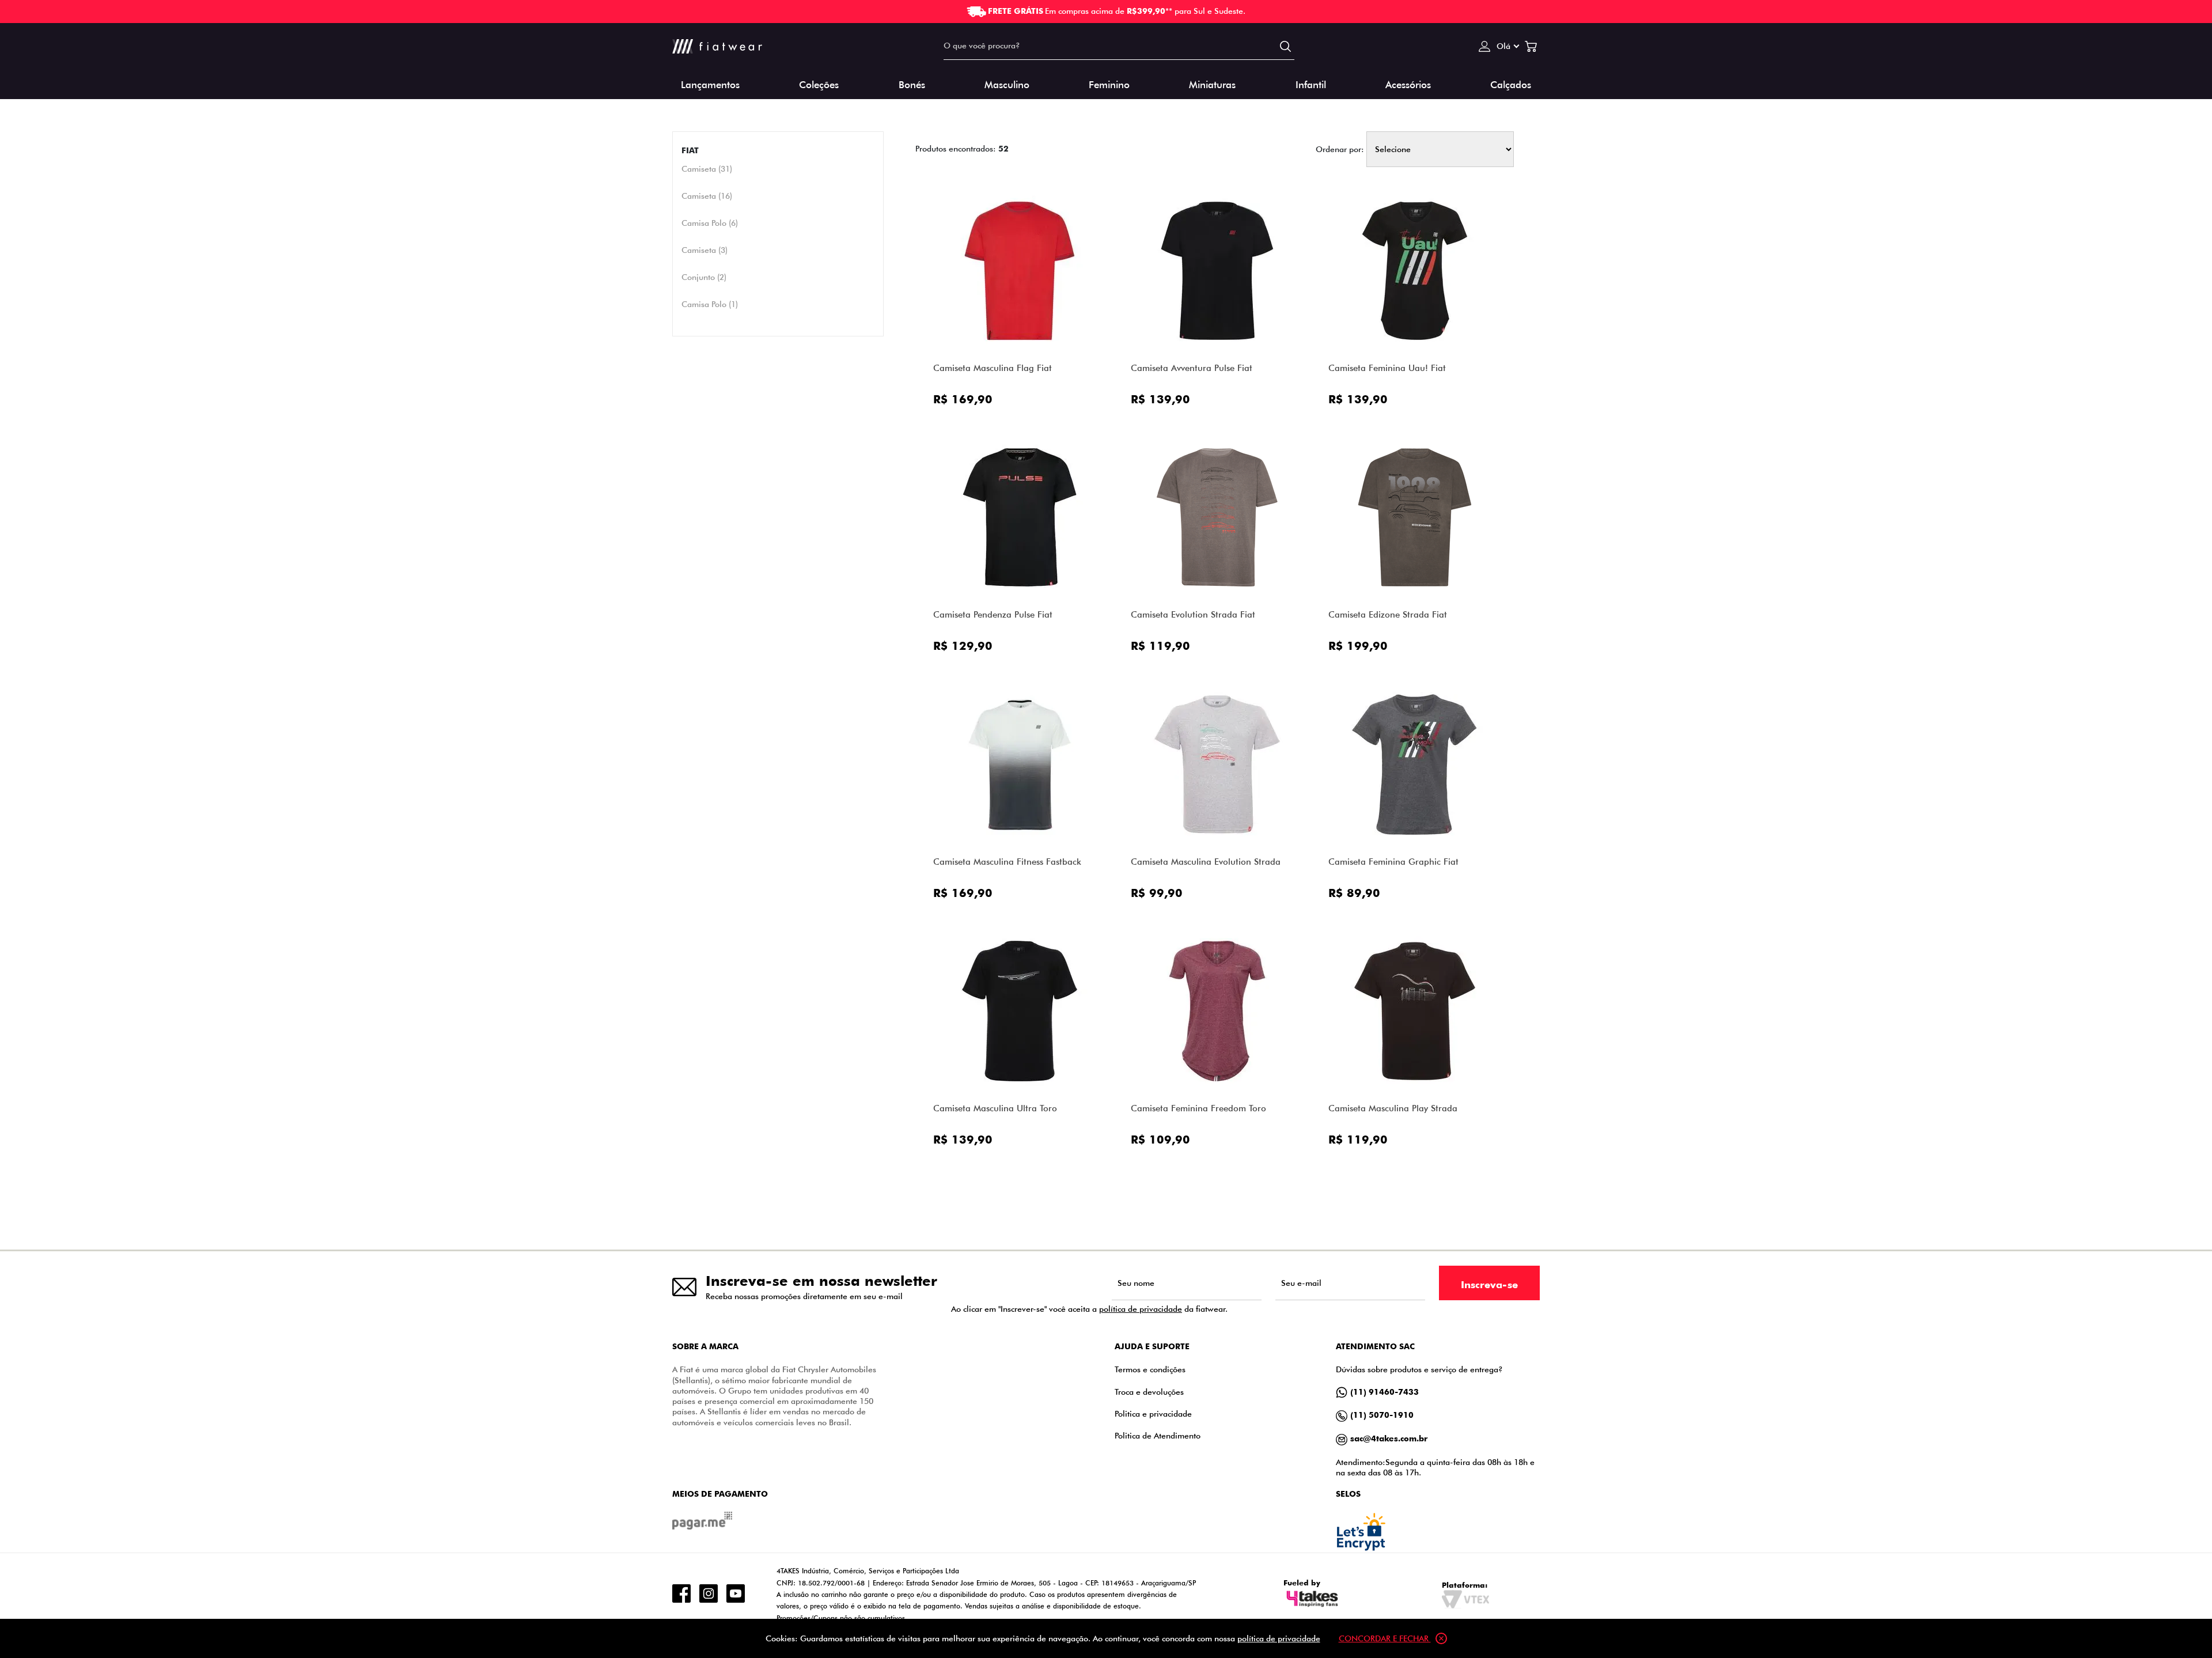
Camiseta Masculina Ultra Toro (995, 1108)
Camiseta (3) (704, 250)
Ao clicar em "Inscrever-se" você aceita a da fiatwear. (1089, 1309)
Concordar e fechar (1385, 1638)
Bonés (912, 84)
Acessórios (1408, 84)
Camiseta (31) (707, 169)
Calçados (1511, 84)
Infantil (1311, 84)
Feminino (1109, 84)
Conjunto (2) (704, 277)
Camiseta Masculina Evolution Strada (1206, 862)
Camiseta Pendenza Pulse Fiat (993, 614)
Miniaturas (1212, 84)
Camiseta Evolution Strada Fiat (1193, 614)
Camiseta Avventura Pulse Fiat (1192, 368)
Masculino (1007, 84)
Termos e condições (1150, 1369)
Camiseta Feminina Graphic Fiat (1393, 862)
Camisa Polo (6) (710, 223)
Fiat (690, 150)
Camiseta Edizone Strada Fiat (1388, 614)
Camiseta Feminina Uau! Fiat (1387, 368)
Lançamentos (710, 84)
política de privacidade (1141, 1309)
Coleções (819, 84)
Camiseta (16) (707, 196)
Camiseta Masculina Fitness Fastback (1007, 862)
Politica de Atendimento (1158, 1435)
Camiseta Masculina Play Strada (1393, 1108)
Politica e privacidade (1153, 1413)
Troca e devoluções (1149, 1392)
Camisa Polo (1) (710, 304)
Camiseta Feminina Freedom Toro (1198, 1108)
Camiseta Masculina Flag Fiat (993, 368)
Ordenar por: (1340, 149)
